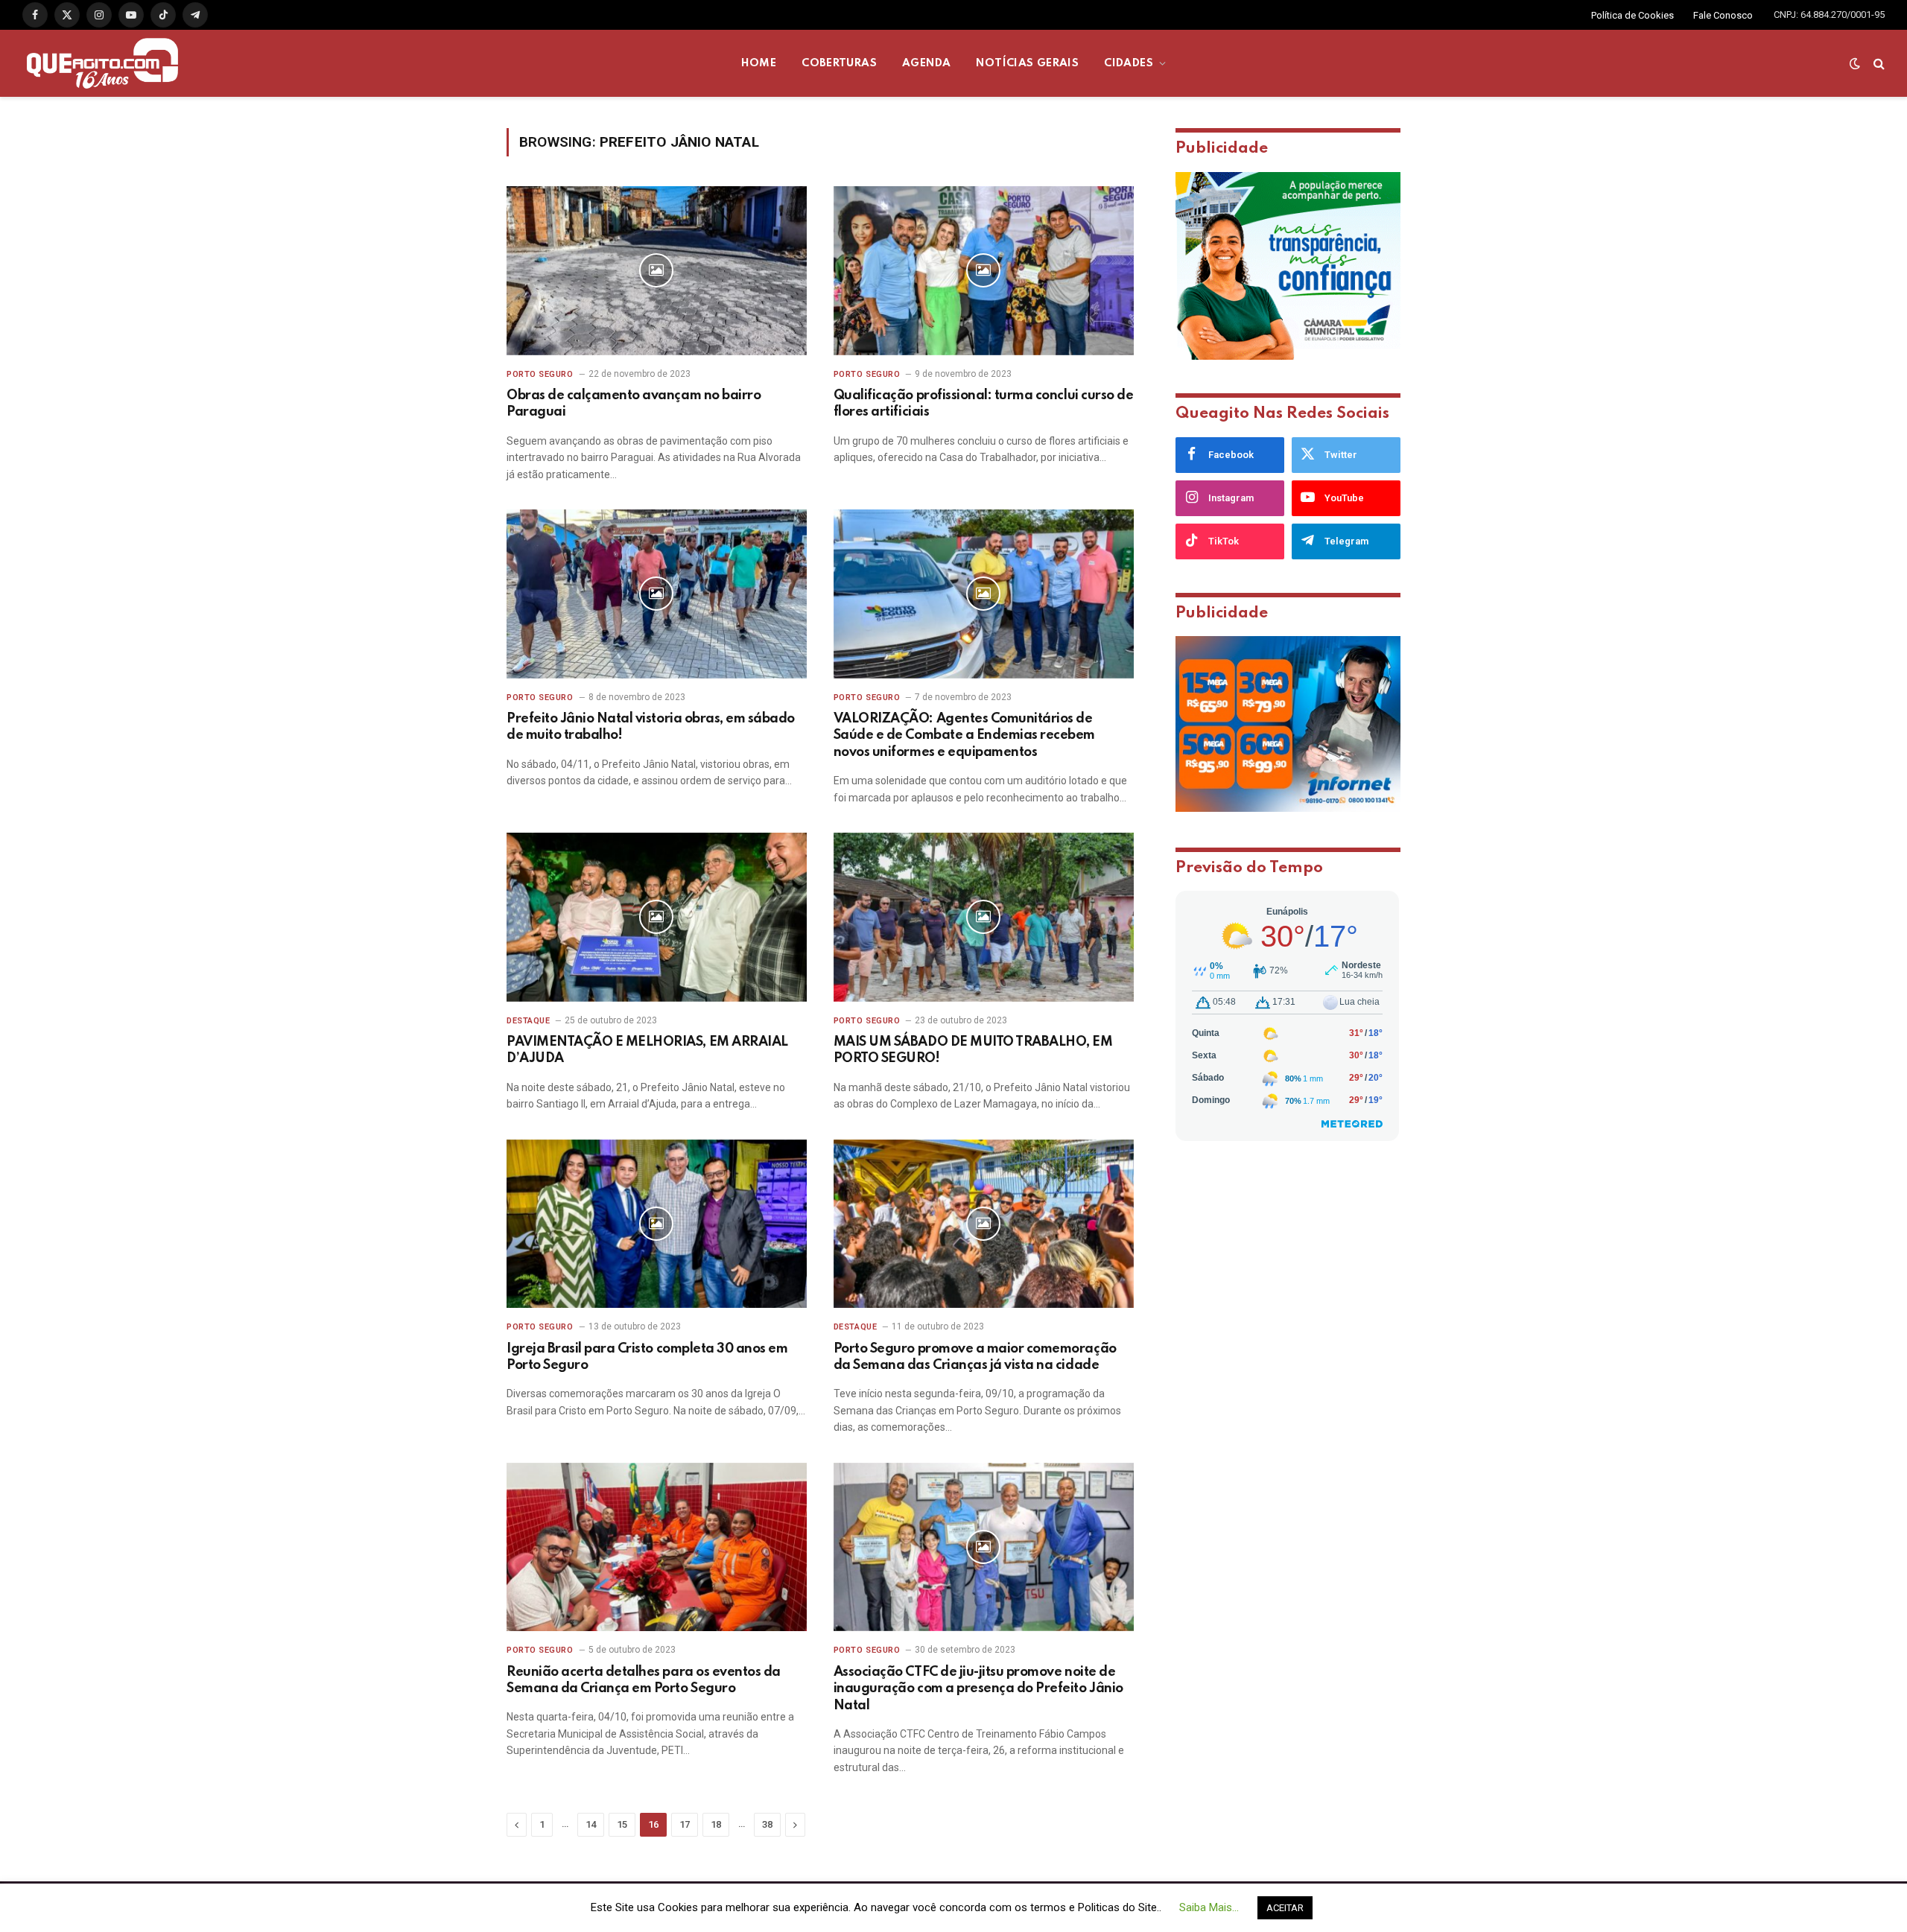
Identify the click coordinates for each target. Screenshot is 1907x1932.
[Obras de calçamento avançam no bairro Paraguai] (657, 271)
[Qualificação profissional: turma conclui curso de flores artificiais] (984, 271)
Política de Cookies (1632, 15)
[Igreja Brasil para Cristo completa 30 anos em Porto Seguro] (657, 1224)
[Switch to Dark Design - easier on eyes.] (1855, 63)
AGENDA (926, 63)
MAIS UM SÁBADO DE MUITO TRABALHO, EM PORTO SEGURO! (973, 1050)
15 (622, 1824)
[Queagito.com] (102, 63)
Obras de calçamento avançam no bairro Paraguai (634, 404)
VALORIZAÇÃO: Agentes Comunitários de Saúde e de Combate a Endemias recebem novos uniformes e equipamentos (964, 735)
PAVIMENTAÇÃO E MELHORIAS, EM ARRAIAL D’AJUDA (647, 1050)
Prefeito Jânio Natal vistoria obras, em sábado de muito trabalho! (651, 727)
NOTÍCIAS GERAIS (1027, 63)
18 (716, 1824)
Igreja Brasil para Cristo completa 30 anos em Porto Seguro (647, 1357)
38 (767, 1824)
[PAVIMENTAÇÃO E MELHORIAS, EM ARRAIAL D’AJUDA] (657, 917)
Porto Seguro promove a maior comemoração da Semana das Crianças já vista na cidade (975, 1357)
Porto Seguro (540, 374)
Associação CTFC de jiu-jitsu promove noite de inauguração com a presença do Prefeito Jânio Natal (978, 1689)
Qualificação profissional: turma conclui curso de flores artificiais (983, 404)
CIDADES (1129, 63)
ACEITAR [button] (1285, 1908)
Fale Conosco (1723, 15)
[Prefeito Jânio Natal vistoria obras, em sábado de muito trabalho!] (657, 594)
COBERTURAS (839, 63)
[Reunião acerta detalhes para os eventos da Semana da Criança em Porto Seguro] (657, 1547)
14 (591, 1824)
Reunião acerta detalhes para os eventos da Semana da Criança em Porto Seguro (644, 1680)
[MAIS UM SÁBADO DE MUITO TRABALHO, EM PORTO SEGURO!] (984, 917)
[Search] (1878, 64)
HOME (759, 63)
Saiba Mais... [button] (1209, 1907)
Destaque (528, 1021)
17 (685, 1824)
